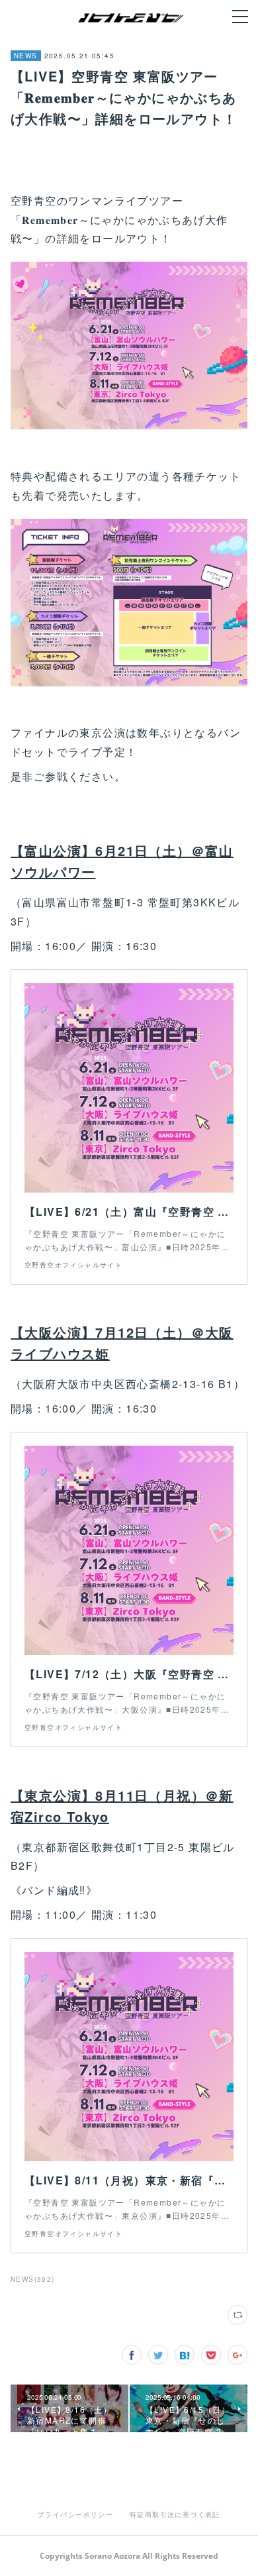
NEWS (26, 56)
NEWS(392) (33, 2279)
